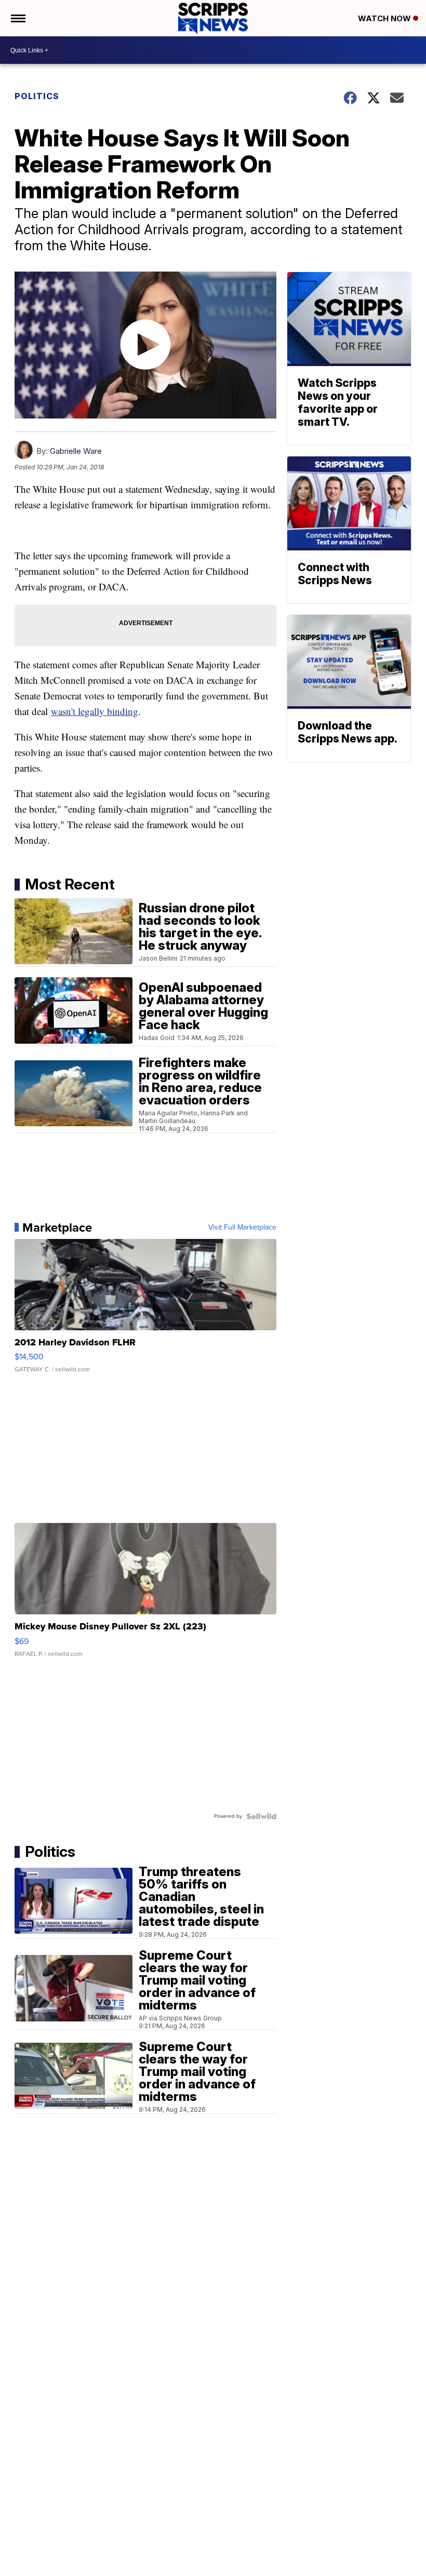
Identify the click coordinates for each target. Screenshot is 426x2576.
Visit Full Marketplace (242, 1228)
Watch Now (385, 18)
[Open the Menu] (17, 18)
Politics (37, 96)
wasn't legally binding (95, 711)
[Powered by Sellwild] (261, 1816)
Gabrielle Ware (76, 451)
